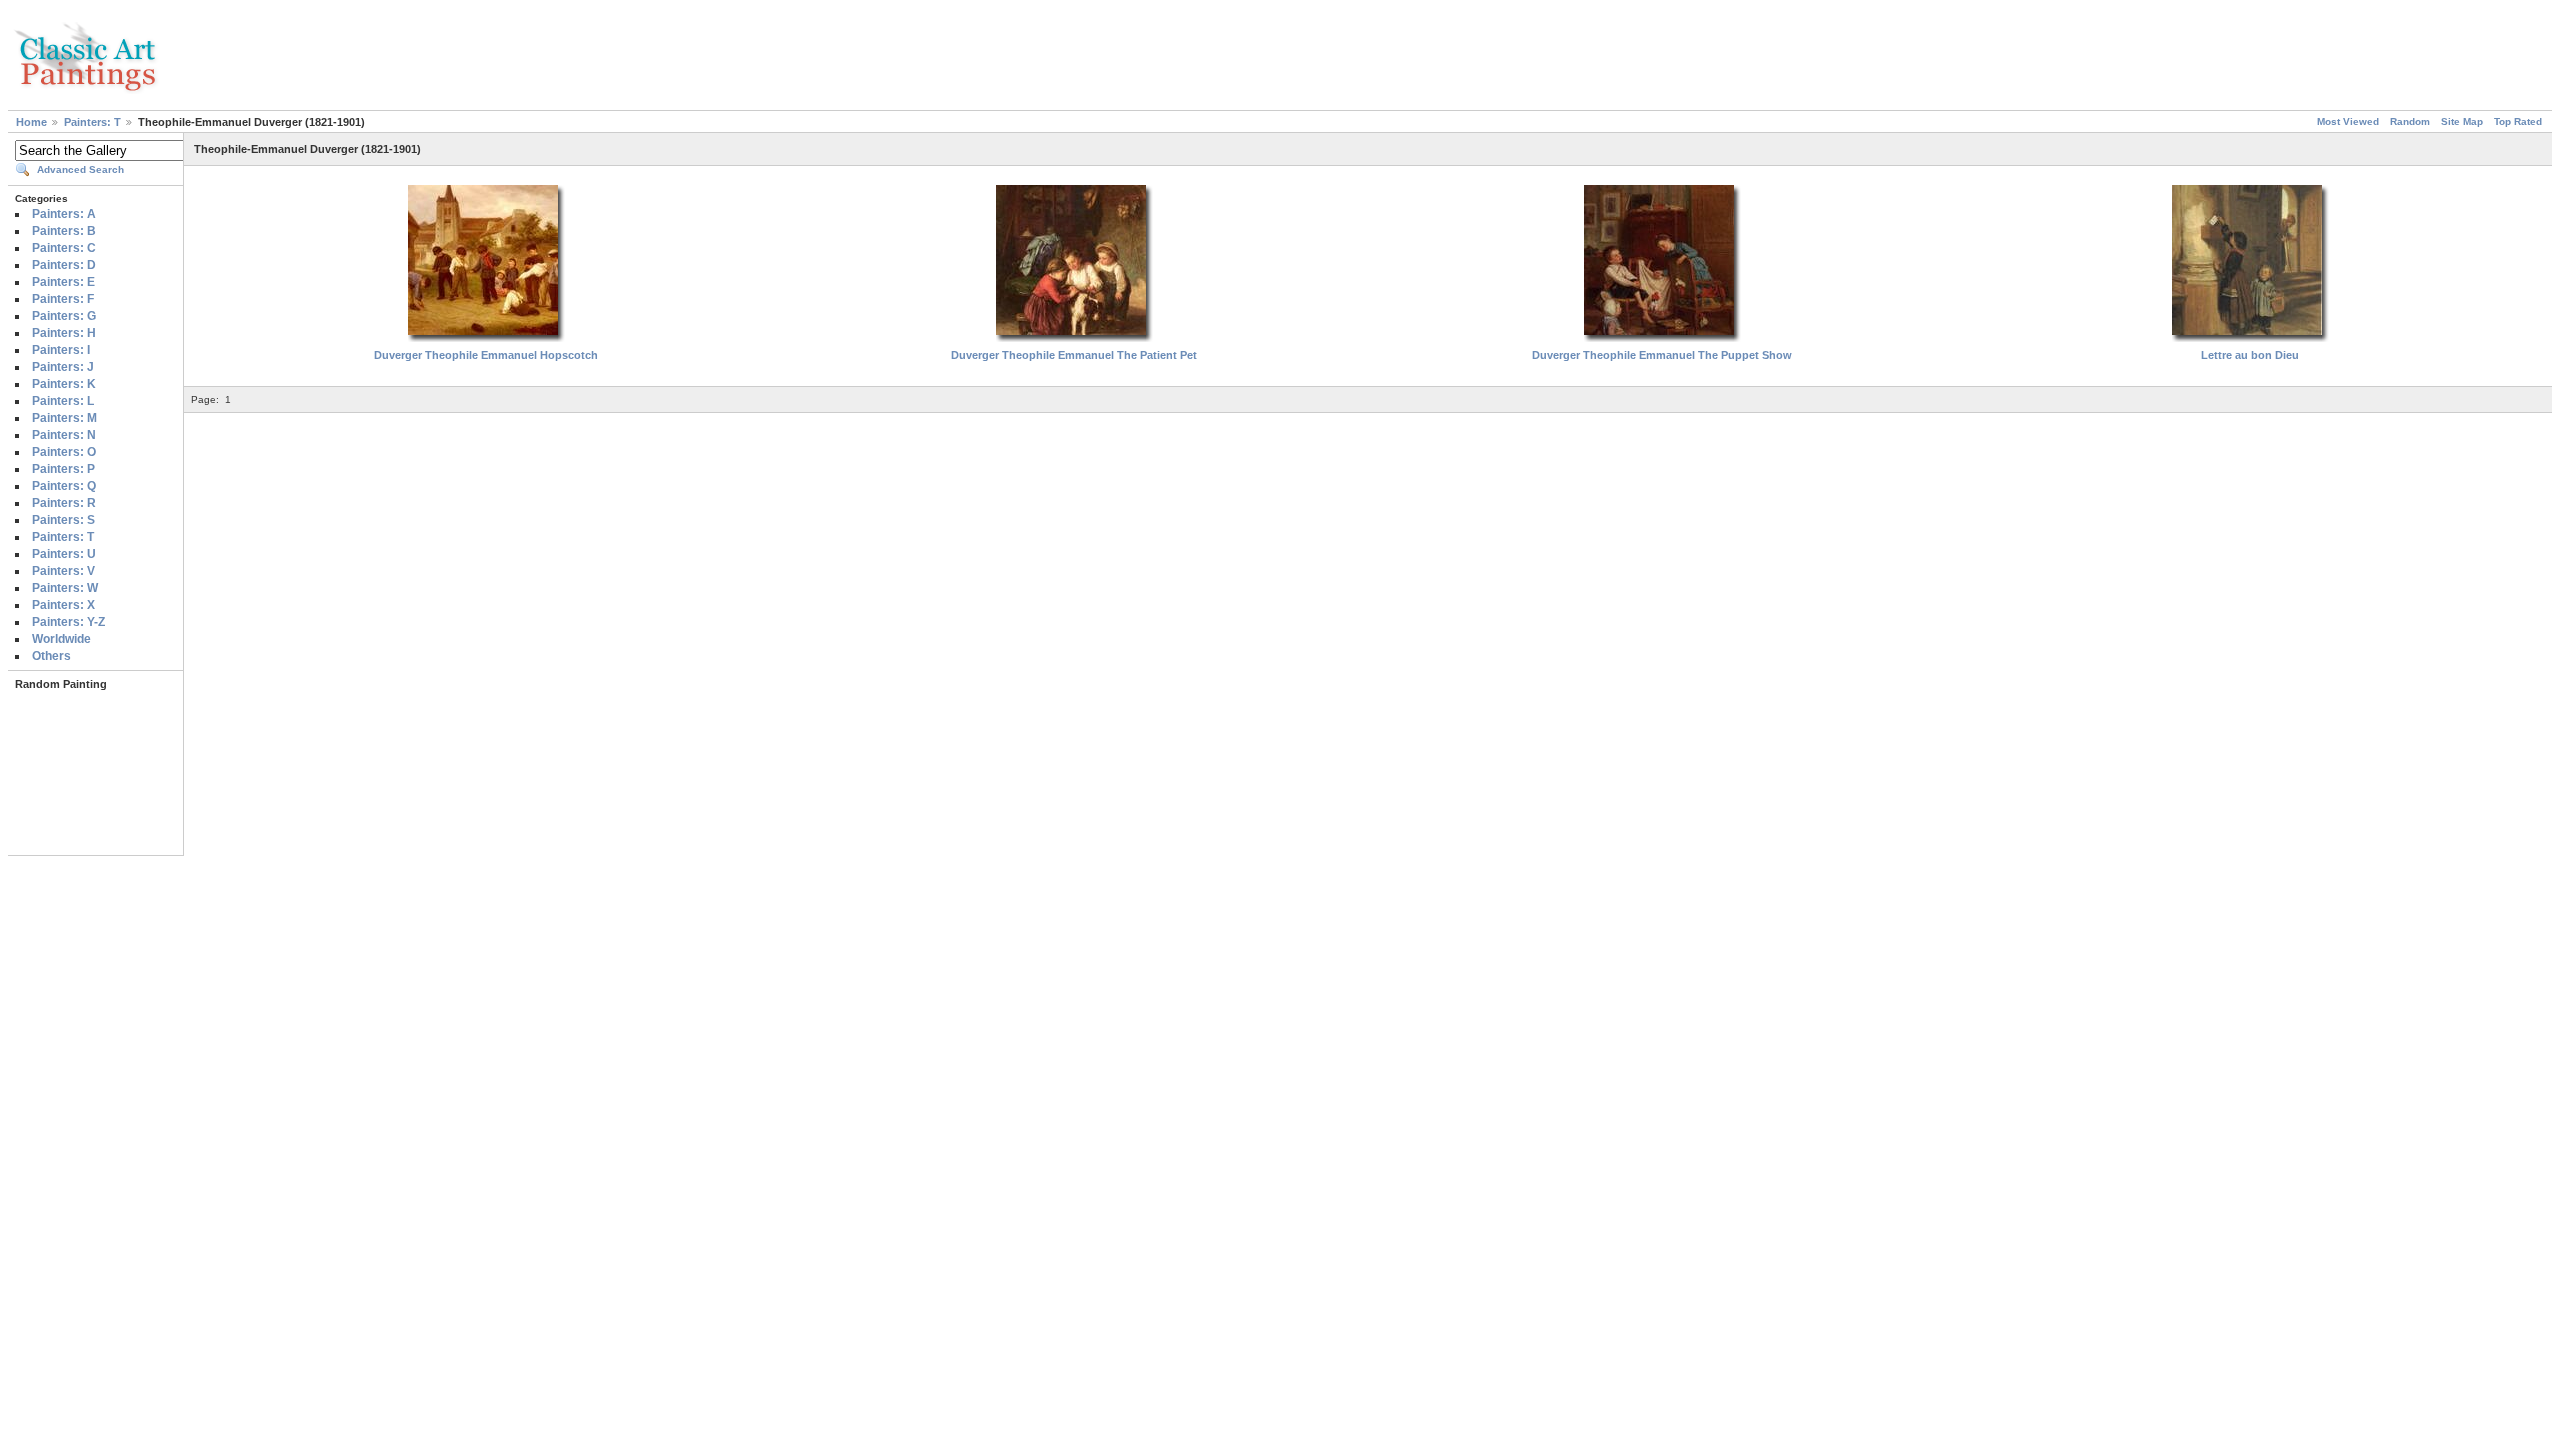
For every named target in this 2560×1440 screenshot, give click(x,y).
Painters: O (64, 452)
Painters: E (63, 282)
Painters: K (64, 384)
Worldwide (61, 639)
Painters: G (64, 316)
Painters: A (64, 214)
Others (51, 656)
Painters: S (63, 520)
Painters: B (64, 231)
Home (31, 122)
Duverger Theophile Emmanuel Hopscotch (486, 355)
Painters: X (63, 605)
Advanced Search (80, 169)
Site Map (2462, 121)
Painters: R (64, 503)
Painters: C (64, 248)
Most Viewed (2348, 121)
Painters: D (64, 265)
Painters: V (63, 571)
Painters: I (61, 350)
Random (2410, 121)
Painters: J (63, 367)
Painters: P (63, 469)
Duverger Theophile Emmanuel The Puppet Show (1662, 355)
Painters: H (64, 333)
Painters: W (65, 588)
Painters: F (63, 299)
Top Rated (2518, 121)
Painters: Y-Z (68, 622)
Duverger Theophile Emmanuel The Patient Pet (1074, 355)
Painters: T (92, 122)
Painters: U (64, 554)
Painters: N (64, 435)
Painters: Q (64, 486)
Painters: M (64, 418)
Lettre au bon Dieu (2250, 355)
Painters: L (63, 401)
